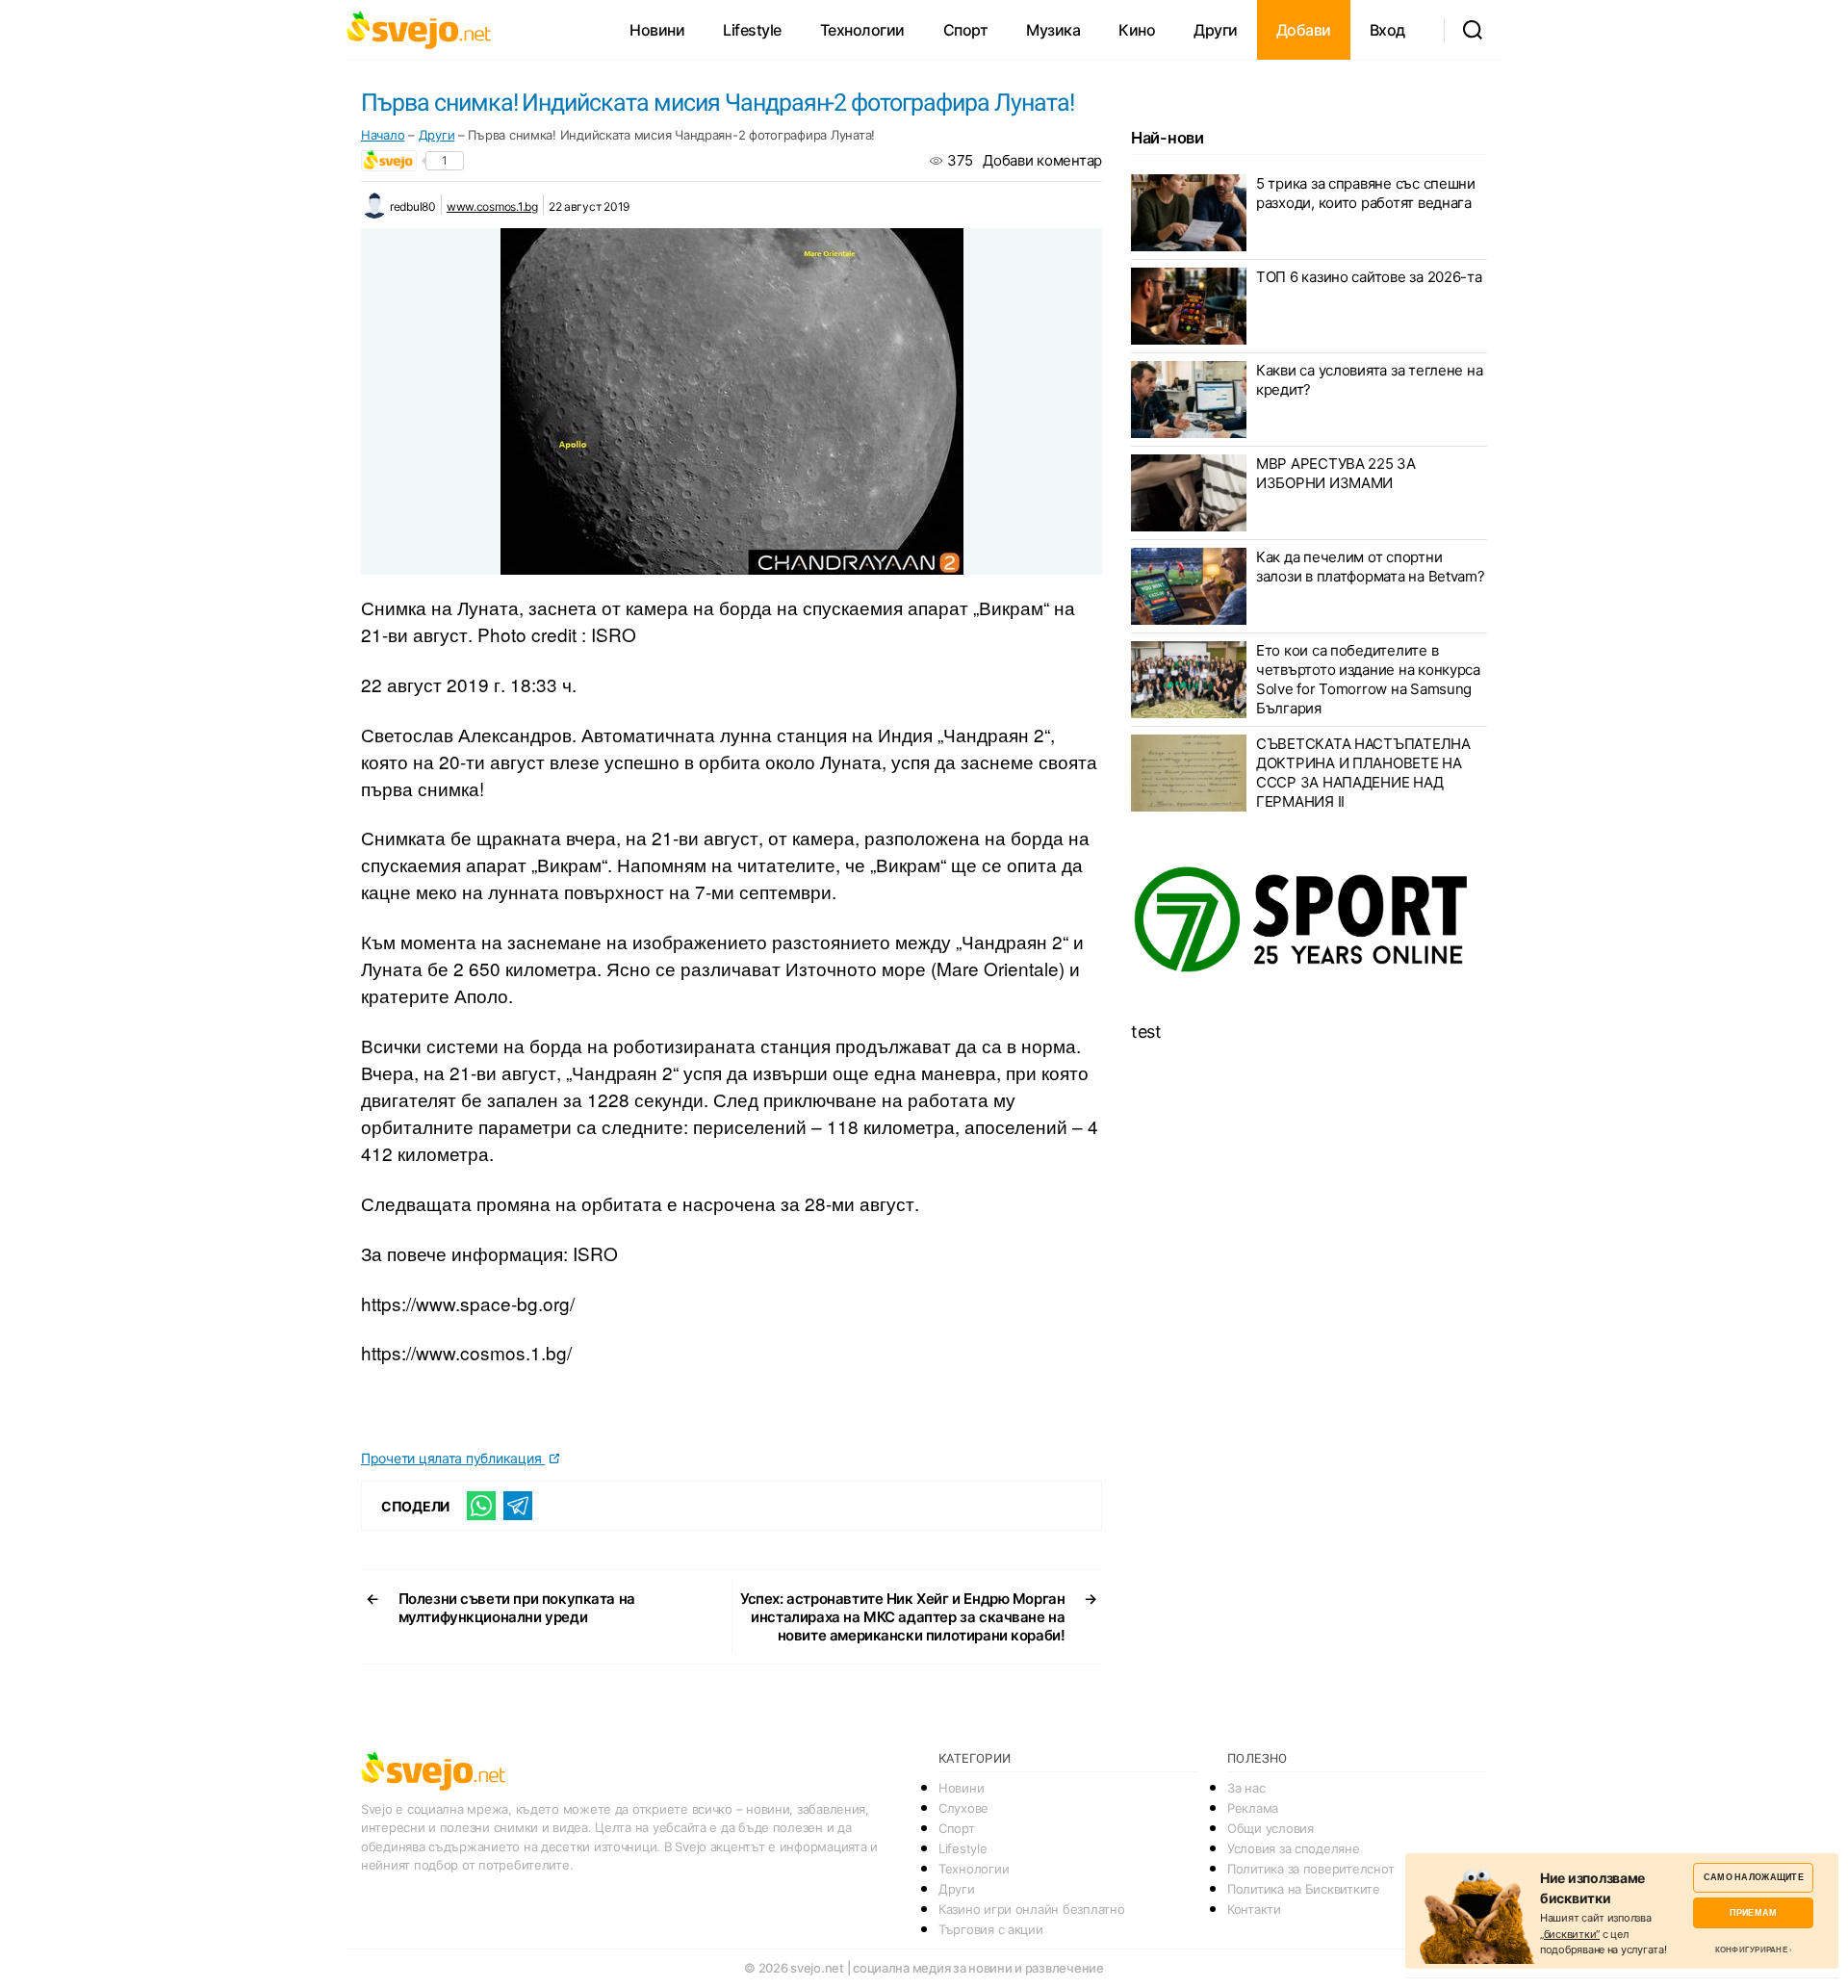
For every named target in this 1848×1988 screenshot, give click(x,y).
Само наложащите (1754, 1877)
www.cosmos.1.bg (492, 207)
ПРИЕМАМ (1753, 1912)
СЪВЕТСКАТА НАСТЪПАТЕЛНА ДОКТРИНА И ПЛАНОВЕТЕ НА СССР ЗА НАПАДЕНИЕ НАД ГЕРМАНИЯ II (1363, 773)
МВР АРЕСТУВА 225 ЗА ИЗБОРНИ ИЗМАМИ (1336, 473)
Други (1216, 30)
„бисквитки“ (1570, 1934)
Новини (657, 30)
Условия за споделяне (1294, 1848)
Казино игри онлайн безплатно (1031, 1909)
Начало (383, 135)
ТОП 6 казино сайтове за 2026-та (1369, 277)
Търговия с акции (991, 1929)
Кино (1137, 30)
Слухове (963, 1808)
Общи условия (1270, 1828)
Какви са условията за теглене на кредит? (1369, 380)
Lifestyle (752, 30)
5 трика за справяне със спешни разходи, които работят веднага (1366, 193)
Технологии (862, 30)
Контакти (1254, 1909)
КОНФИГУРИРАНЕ (1751, 1949)
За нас (1246, 1788)
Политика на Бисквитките (1304, 1889)
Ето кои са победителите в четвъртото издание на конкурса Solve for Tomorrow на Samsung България (1368, 679)
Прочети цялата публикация (453, 1458)
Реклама (1253, 1808)
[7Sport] (1309, 920)
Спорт (966, 30)
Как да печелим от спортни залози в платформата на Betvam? (1371, 567)
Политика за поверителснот (1310, 1869)
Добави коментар (1042, 160)
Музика (1053, 30)
